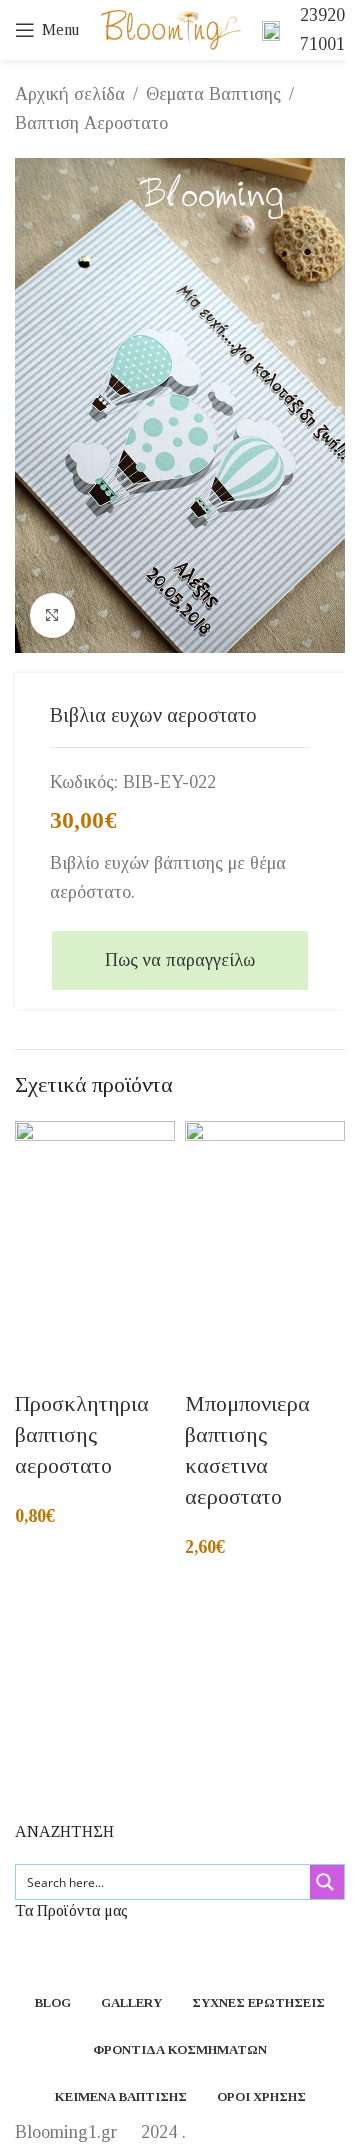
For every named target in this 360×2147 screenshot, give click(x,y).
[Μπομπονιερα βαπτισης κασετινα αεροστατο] (265, 1239)
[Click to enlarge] (52, 615)
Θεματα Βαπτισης (213, 94)
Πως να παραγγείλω (180, 960)
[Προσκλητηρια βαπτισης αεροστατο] (95, 1239)
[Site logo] (170, 28)
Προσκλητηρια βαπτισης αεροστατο (82, 1434)
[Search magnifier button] (327, 1882)
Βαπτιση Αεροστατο (91, 123)
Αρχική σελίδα (70, 94)
